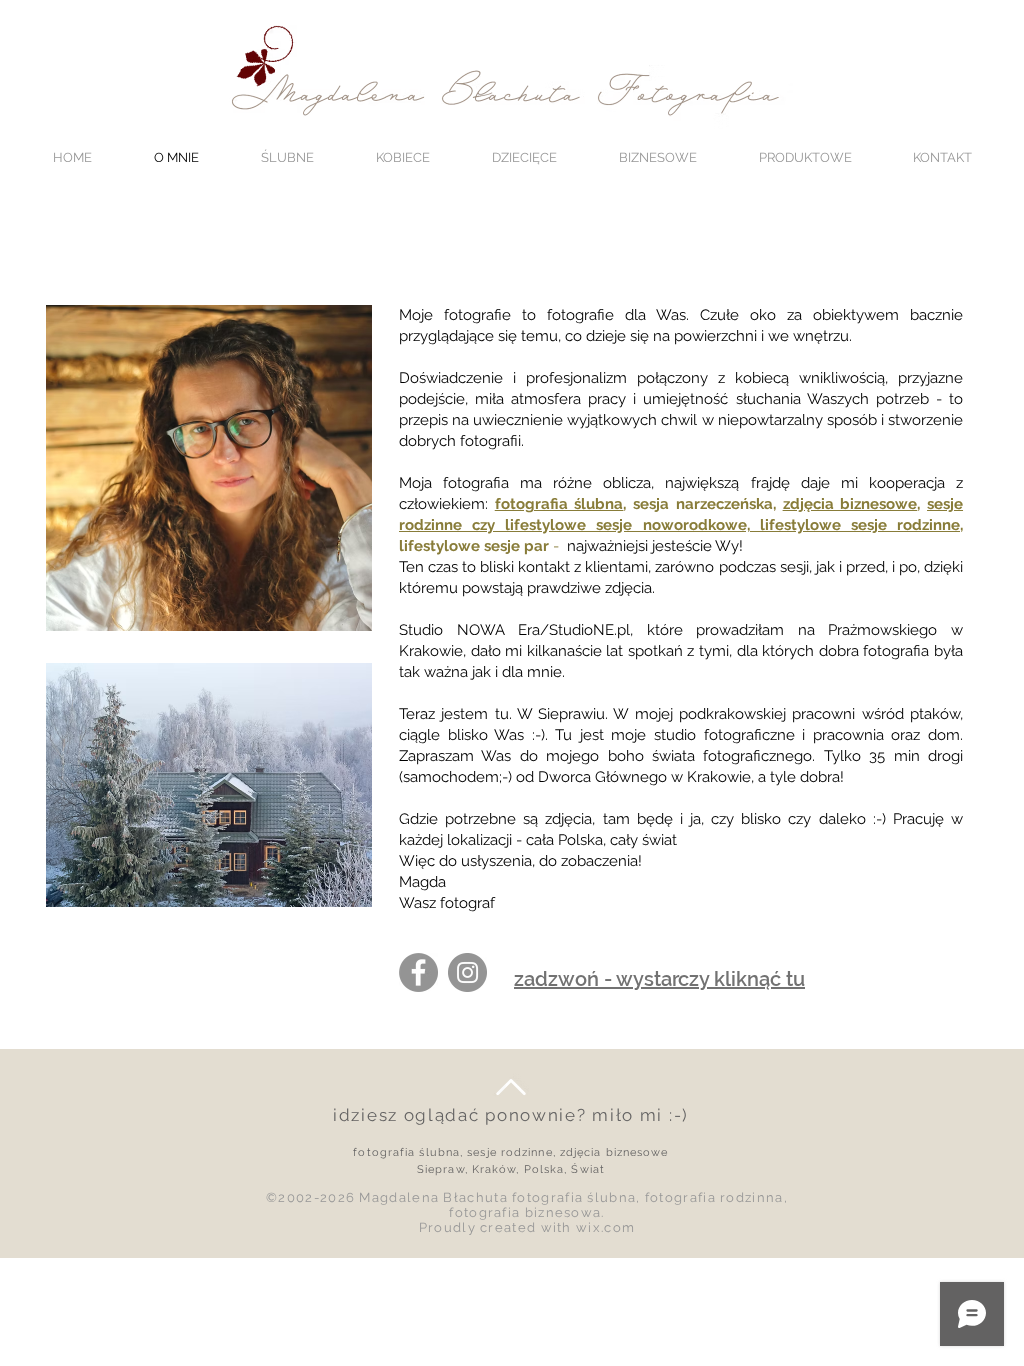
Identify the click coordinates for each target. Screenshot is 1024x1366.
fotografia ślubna (559, 504)
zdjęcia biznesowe (850, 504)
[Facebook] (418, 972)
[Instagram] (467, 972)
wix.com (605, 1227)
